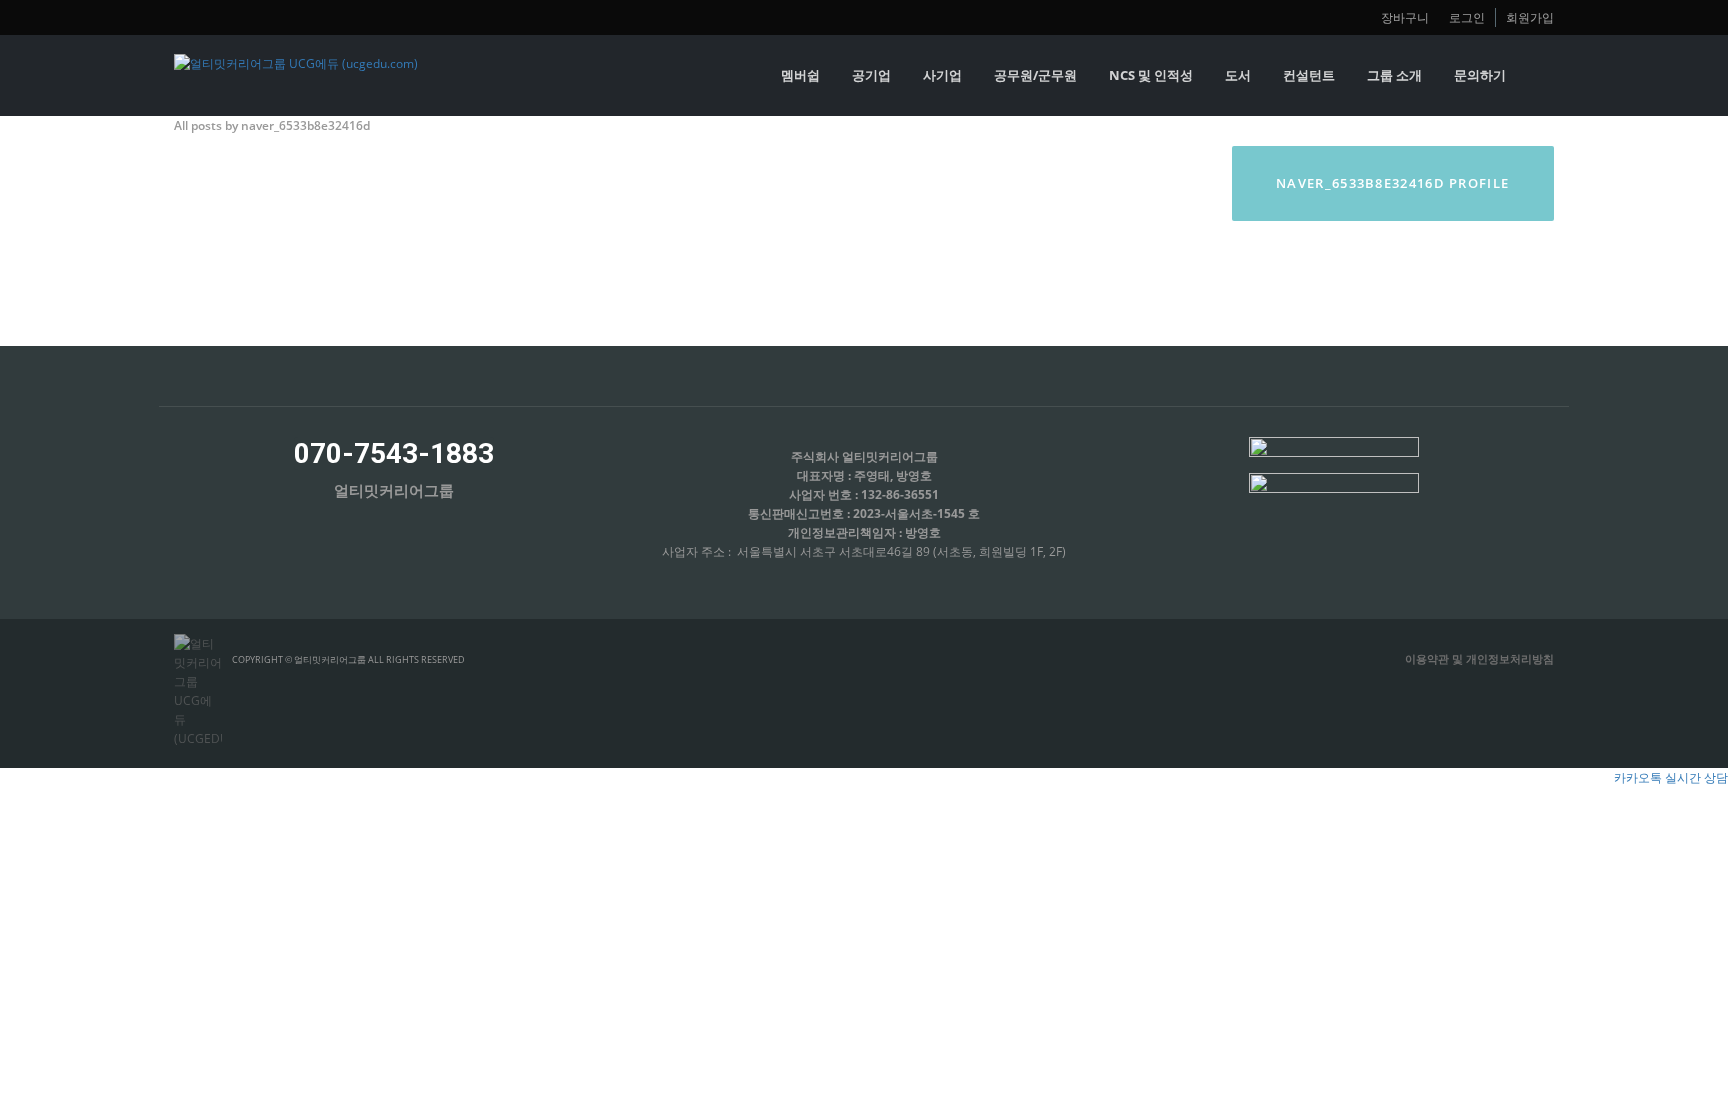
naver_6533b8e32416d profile (1392, 183)
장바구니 (1405, 17)
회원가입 (1530, 17)
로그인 (1467, 17)
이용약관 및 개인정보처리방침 (1479, 658)
